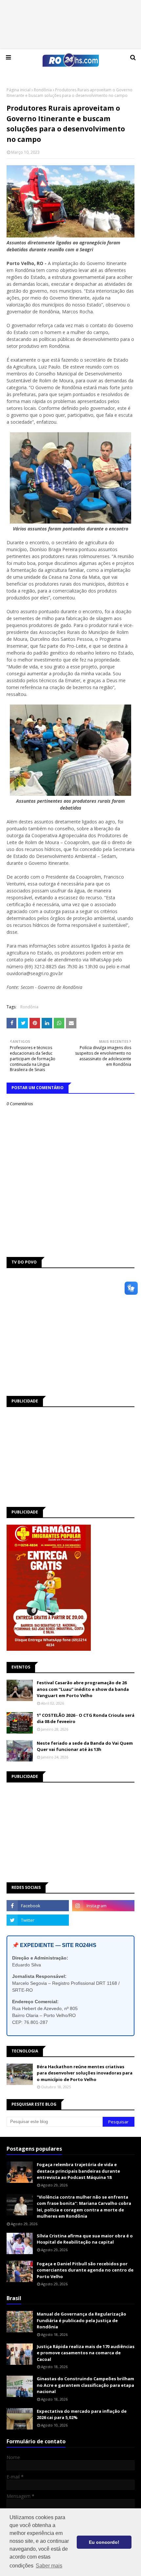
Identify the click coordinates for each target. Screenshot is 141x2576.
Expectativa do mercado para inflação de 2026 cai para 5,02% (82, 2414)
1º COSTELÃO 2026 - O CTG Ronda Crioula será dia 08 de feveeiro (86, 1718)
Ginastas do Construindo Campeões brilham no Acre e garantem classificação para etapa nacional (85, 2385)
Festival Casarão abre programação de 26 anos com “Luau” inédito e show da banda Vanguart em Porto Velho (83, 1689)
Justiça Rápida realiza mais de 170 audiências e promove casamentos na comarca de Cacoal (86, 2353)
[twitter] (38, 1920)
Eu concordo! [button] (104, 2542)
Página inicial (19, 90)
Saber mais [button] (49, 2566)
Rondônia (43, 90)
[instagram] (103, 1906)
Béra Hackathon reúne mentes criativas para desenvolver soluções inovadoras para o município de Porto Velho (85, 2073)
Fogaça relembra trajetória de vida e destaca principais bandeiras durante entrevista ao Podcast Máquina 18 (78, 2171)
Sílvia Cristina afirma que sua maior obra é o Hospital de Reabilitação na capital (85, 2239)
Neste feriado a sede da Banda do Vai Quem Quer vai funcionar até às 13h (85, 1746)
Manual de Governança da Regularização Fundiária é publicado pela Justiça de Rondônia (81, 2320)
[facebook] (38, 1906)
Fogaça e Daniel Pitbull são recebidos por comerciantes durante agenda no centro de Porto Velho (85, 2270)
